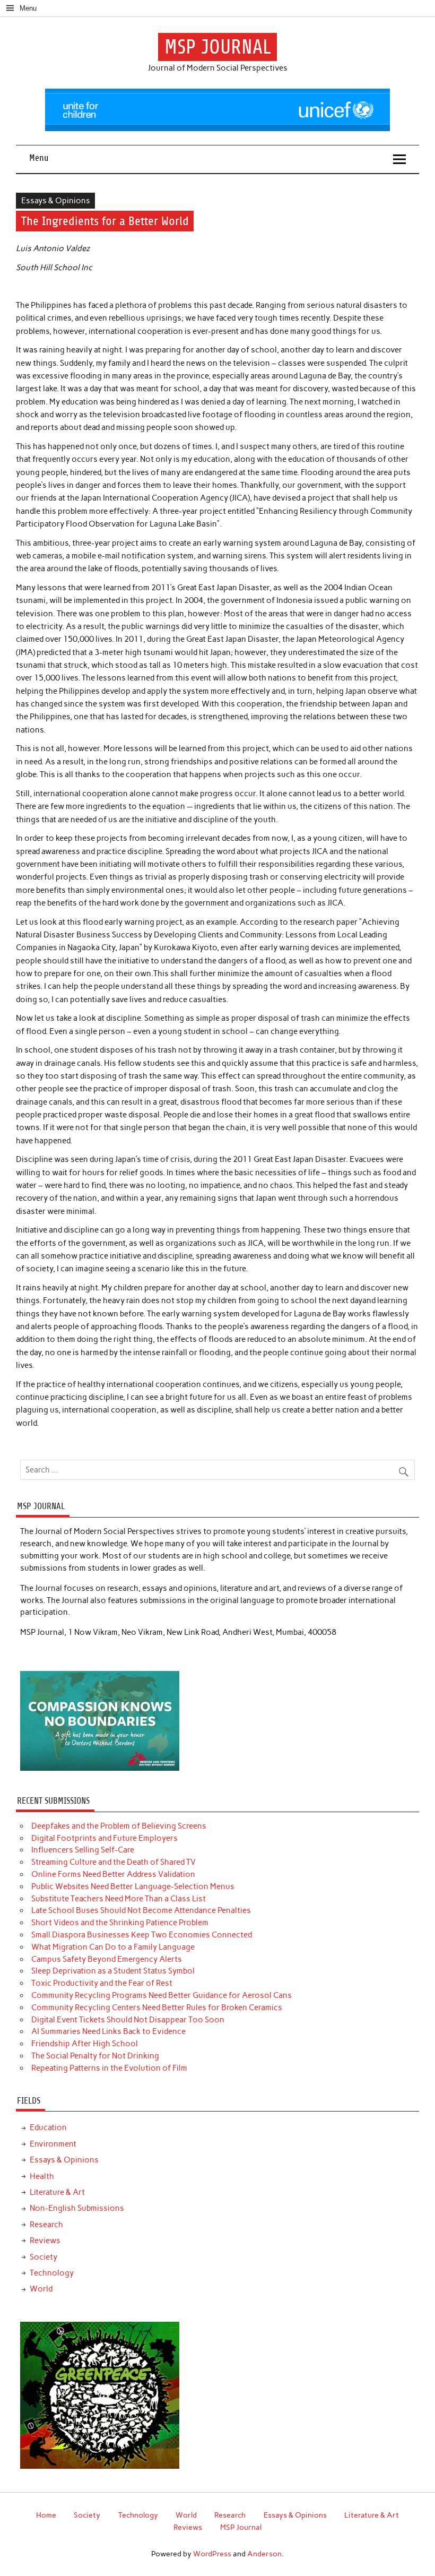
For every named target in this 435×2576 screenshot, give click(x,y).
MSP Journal (241, 2527)
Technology (52, 2273)
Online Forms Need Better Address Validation (113, 1874)
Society (43, 2257)
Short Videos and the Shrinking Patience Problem (120, 1923)
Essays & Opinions (56, 201)
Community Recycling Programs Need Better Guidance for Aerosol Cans (162, 1995)
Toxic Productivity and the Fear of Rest (102, 1983)
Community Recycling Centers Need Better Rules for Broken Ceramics (157, 2008)
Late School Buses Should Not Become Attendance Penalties (141, 1910)
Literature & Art (57, 2192)
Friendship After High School (85, 2044)
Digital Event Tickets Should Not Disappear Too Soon (128, 2020)
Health (42, 2176)
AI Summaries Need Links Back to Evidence (108, 2031)
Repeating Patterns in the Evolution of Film (109, 2068)
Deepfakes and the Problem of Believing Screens (119, 1826)
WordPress (212, 2554)
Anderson (264, 2554)
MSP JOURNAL (218, 47)
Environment (53, 2144)
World (41, 2289)
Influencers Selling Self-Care (83, 1850)
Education (48, 2127)
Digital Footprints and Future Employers (105, 1838)
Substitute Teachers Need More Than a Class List (119, 1899)
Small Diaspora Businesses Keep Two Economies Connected (142, 1935)
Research (46, 2225)
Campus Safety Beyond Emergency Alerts (107, 1959)
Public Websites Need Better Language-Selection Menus (133, 1886)
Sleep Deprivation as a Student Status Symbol (113, 1971)
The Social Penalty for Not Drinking (95, 2056)
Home (46, 2515)
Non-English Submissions (77, 2208)
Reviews (45, 2241)
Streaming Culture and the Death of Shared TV (114, 1862)
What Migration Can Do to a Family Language (113, 1947)
